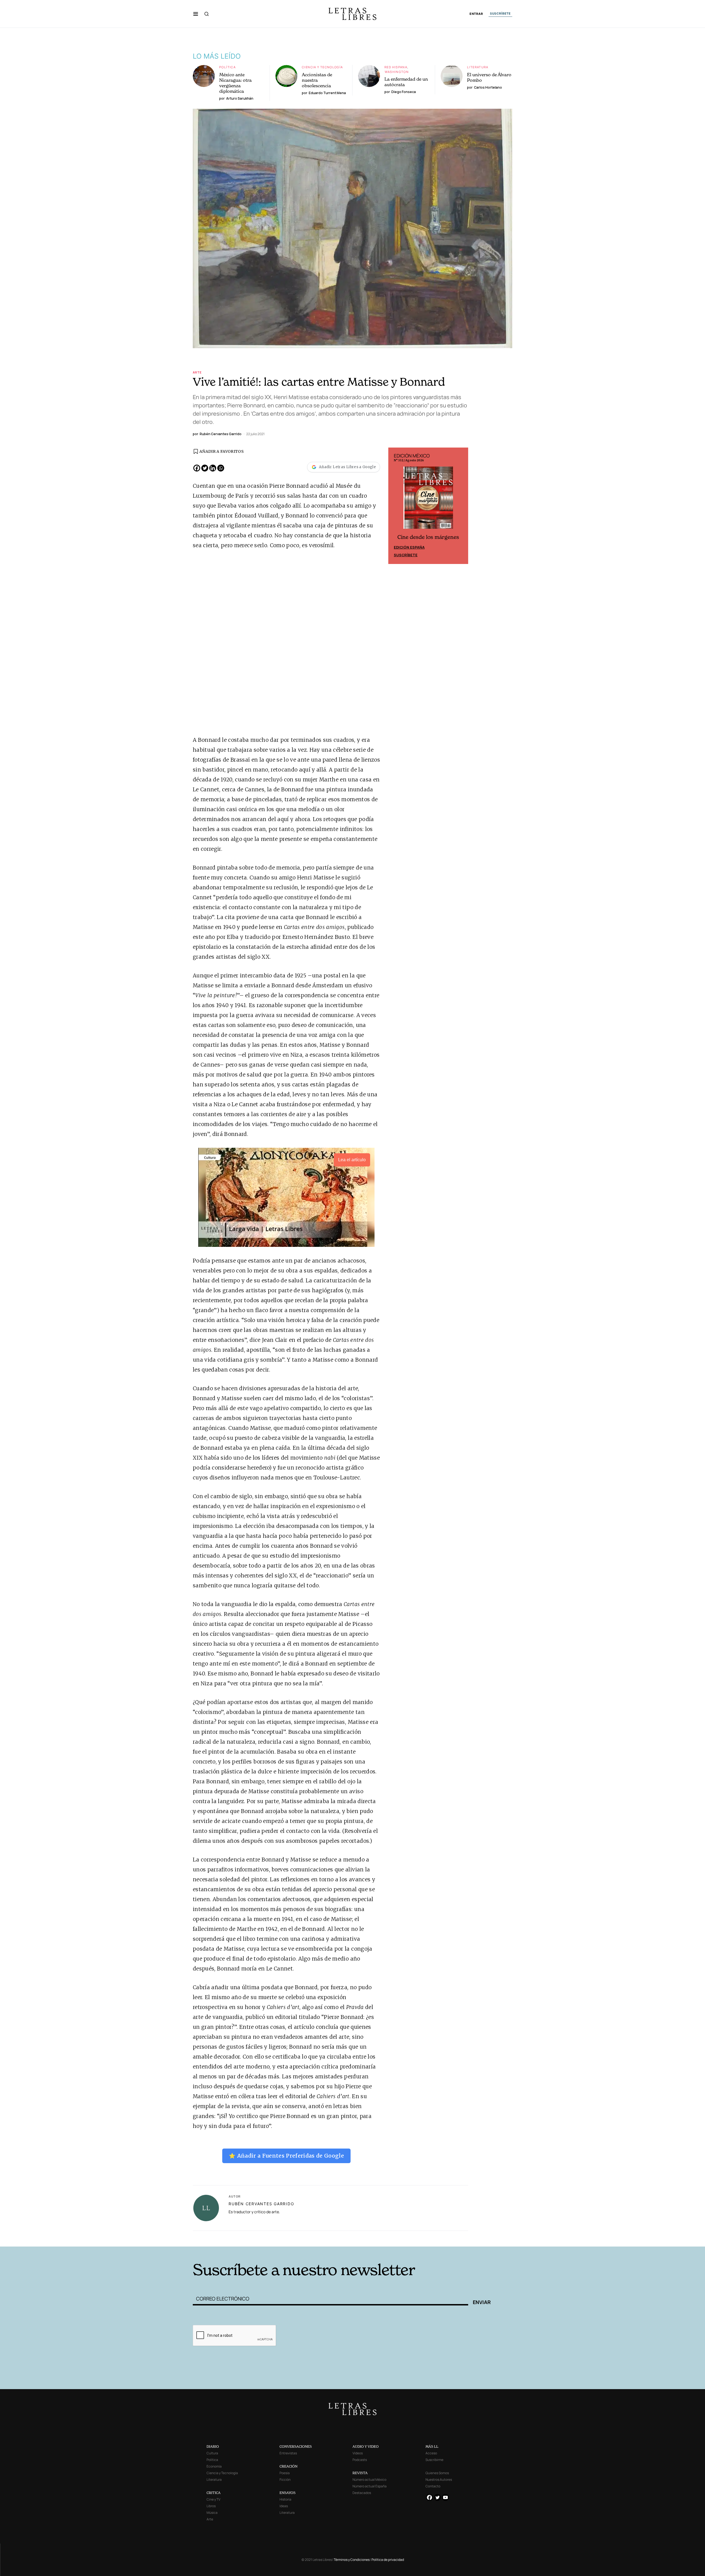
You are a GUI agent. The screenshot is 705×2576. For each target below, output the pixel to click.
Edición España (409, 547)
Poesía (285, 2473)
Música (212, 2513)
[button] (196, 14)
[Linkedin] (213, 468)
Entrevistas (288, 2453)
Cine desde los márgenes (428, 537)
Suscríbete (406, 555)
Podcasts (360, 2460)
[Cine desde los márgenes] (428, 500)
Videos (358, 2453)
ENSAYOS (288, 2493)
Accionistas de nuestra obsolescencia (317, 80)
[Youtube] (445, 2497)
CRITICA (214, 2493)
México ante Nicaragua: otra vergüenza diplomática (235, 83)
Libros (211, 2506)
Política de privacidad (388, 2560)
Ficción (285, 2480)
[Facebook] (197, 468)
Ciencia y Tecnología (322, 67)
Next (461, 506)
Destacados (362, 2493)
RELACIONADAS (267, 2238)
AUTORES (427, 2238)
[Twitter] (205, 468)
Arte (197, 372)
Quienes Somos (437, 2473)
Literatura (478, 67)
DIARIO (213, 2446)
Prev (395, 506)
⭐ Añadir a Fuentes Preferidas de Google (286, 2156)
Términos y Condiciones (352, 2560)
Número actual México (369, 2480)
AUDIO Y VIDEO (366, 2446)
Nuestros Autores (439, 2480)
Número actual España (370, 2486)
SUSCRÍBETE (500, 13)
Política (227, 67)
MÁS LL (432, 2446)
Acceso (431, 2453)
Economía (214, 2466)
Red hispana (396, 67)
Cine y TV (213, 2499)
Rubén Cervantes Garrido (261, 2204)
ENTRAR (476, 14)
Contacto (433, 2486)
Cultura (212, 2453)
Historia (285, 2499)
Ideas (284, 2506)
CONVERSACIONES (296, 2446)
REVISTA (360, 2473)
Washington (397, 72)
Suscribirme (434, 2460)
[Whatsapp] (221, 468)
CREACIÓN (288, 2466)
